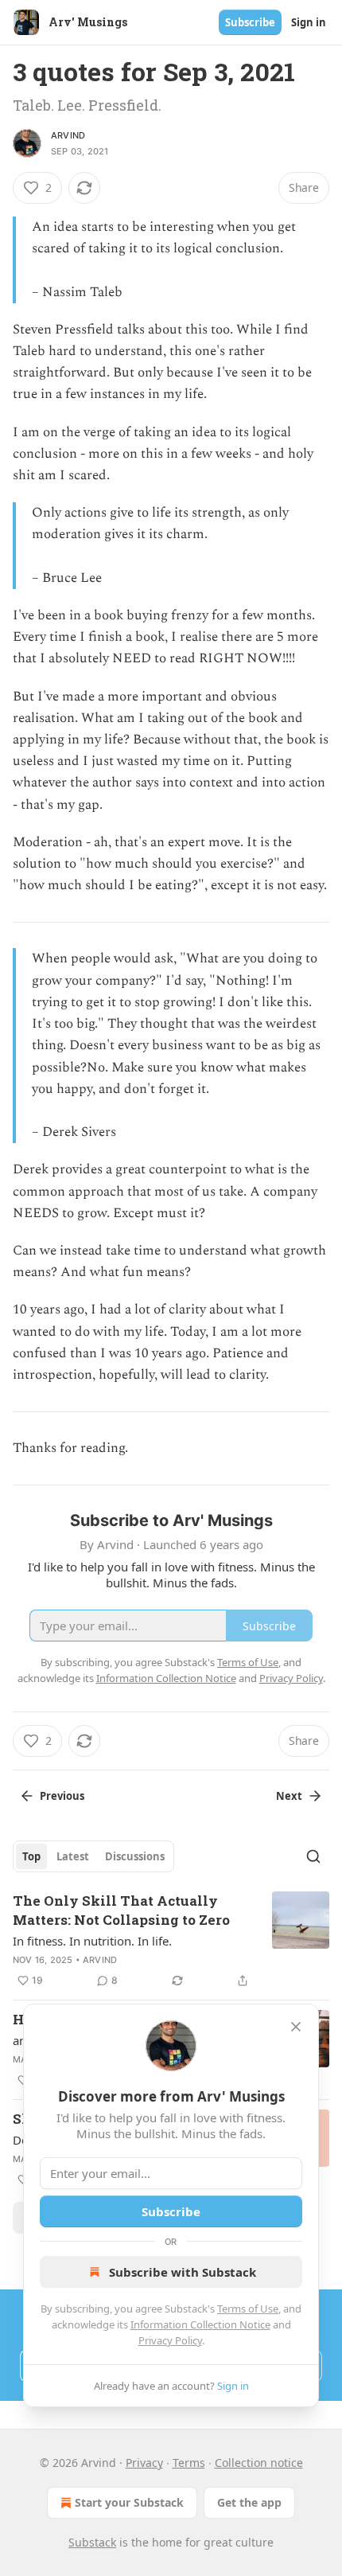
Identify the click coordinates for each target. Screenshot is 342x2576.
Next (289, 1796)
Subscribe (250, 22)
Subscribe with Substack (183, 2272)
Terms (189, 2463)
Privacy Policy (170, 2340)
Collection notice (259, 2463)
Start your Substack (129, 2502)
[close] (296, 2027)
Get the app (249, 2502)
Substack (92, 2542)
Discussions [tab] (135, 1856)
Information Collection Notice (200, 2324)
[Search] (313, 1856)
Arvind (68, 135)
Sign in (309, 22)
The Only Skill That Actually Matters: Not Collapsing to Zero (121, 1910)
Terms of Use (248, 2309)
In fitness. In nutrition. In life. (92, 1941)
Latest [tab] (73, 1856)
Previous (62, 1796)
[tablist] (93, 1856)
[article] (171, 1941)
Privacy (144, 2463)
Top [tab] (31, 1856)
